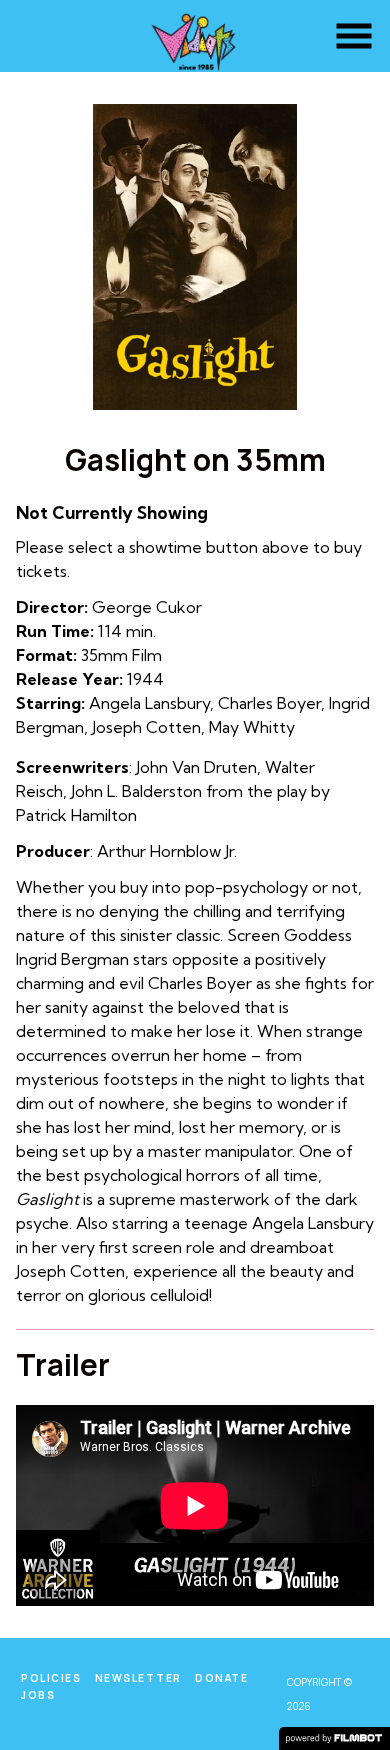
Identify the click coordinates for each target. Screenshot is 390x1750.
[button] (354, 36)
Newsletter (138, 1678)
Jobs (38, 1695)
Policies (51, 1678)
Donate (221, 1678)
